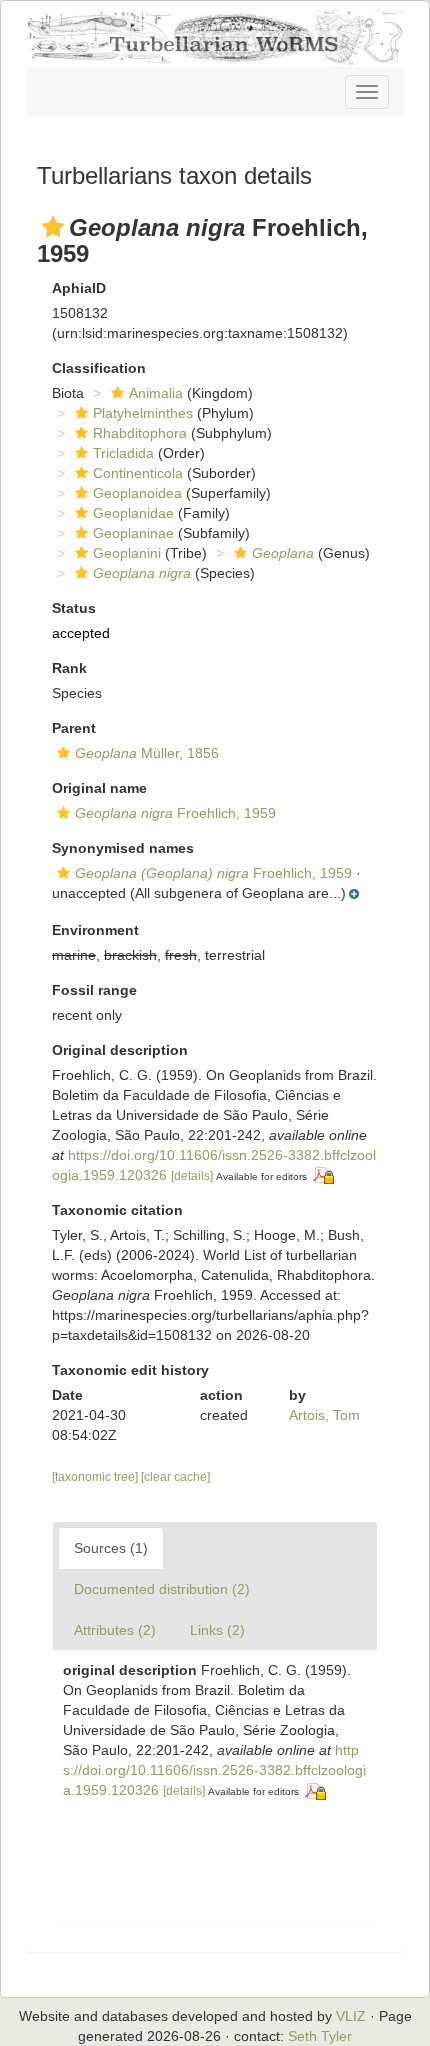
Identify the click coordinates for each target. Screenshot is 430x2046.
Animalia (156, 393)
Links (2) (217, 1630)
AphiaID (79, 288)
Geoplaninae (133, 533)
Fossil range (94, 990)
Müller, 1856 (147, 753)
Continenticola (138, 473)
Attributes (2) (115, 1630)
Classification (99, 368)
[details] (192, 1176)
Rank (69, 668)
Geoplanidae (133, 513)
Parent (74, 728)
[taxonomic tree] (96, 1477)
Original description (120, 1050)
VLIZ (351, 2016)
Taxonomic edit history (130, 1370)
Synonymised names (123, 848)
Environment (95, 930)
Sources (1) (111, 1548)
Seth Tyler (320, 2036)
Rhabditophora (140, 433)
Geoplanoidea (137, 493)
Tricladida (123, 453)
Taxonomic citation (117, 1210)
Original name (99, 788)
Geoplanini (127, 553)
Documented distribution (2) (162, 1589)
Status (74, 608)
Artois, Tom (324, 1415)
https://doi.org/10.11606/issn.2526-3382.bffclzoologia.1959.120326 (214, 1770)
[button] (53, 227)
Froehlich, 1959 (175, 813)
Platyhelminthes (143, 413)
